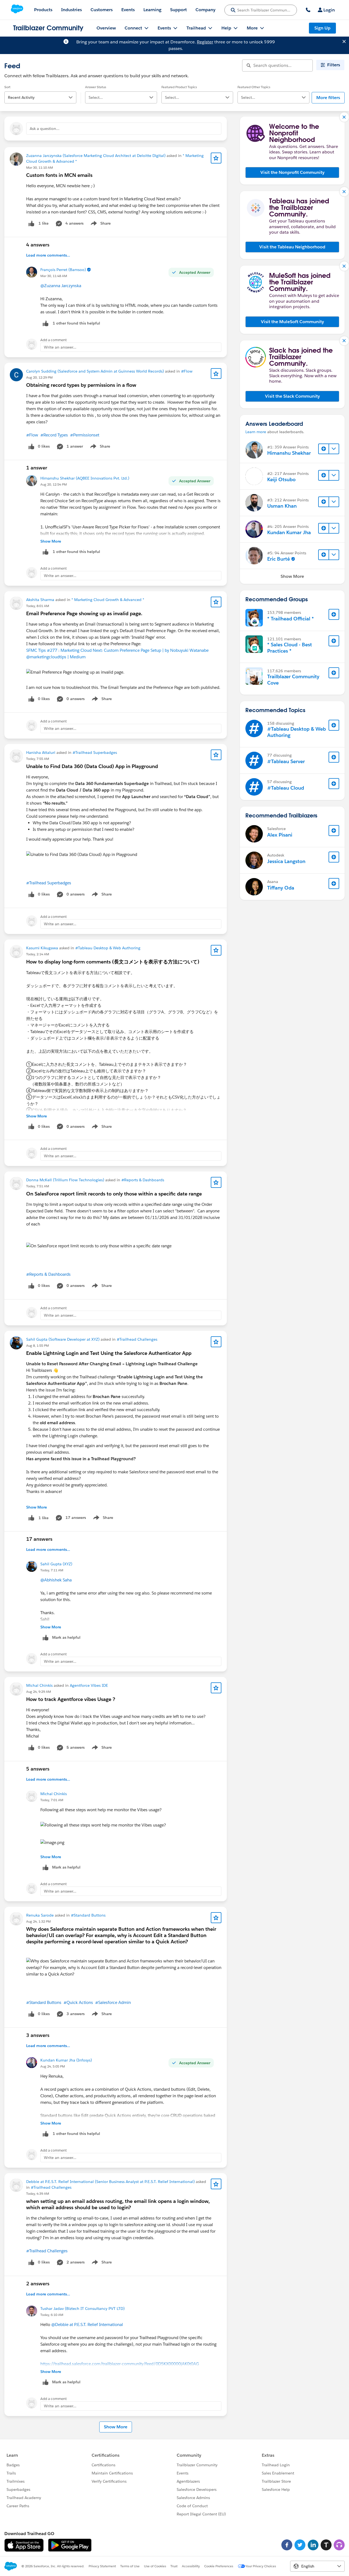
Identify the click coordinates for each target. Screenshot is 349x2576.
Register (205, 42)
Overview (106, 28)
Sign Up (322, 28)
